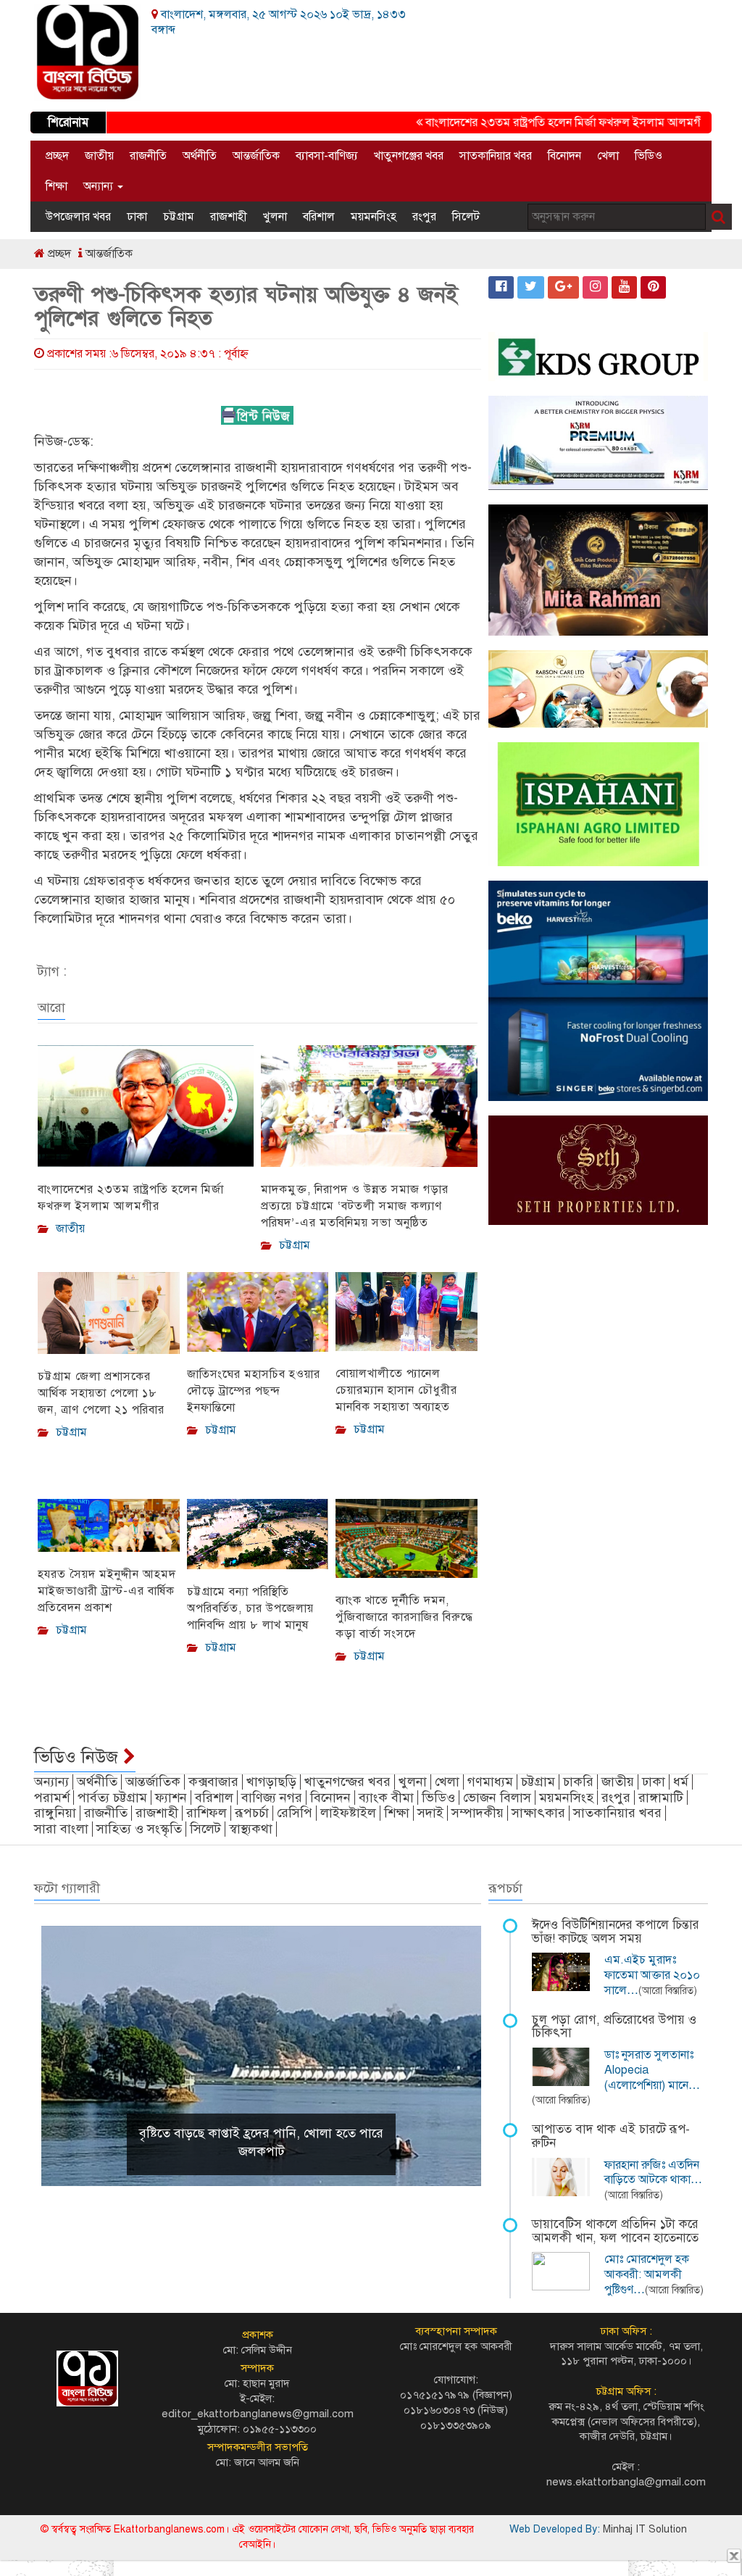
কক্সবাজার (213, 1782)
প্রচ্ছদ (57, 156)
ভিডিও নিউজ (79, 1757)
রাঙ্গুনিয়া (55, 1813)
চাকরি (578, 1782)
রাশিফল (207, 1813)
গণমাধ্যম (490, 1782)
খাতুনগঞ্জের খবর (409, 156)
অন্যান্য (100, 186)
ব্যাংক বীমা (386, 1798)
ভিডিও (649, 156)
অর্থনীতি (200, 156)
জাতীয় (99, 156)
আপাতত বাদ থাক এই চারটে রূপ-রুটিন (611, 2136)
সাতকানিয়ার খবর (496, 156)
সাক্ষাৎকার (538, 1813)
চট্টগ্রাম (179, 217)
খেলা (608, 156)
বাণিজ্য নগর (272, 1798)
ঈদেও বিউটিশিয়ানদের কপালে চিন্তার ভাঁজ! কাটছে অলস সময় (616, 1932)
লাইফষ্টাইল (348, 1813)
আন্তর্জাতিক (256, 156)
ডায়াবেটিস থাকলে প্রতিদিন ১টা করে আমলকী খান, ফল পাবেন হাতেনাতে (615, 2231)
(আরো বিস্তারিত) (668, 1991)
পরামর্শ (52, 1798)
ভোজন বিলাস (497, 1798)
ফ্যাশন (171, 1798)
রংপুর (424, 217)
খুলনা (275, 217)
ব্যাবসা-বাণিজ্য (327, 156)
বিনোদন (564, 156)
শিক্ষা (57, 186)
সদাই (430, 1813)
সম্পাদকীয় (478, 1813)
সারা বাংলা (61, 1829)
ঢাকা (137, 217)
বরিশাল (319, 217)
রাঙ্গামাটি (661, 1798)
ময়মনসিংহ (374, 217)
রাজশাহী (229, 217)
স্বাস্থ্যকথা (251, 1829)
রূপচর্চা (252, 1813)
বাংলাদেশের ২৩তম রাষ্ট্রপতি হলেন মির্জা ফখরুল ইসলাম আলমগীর (537, 122)
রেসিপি (295, 1813)
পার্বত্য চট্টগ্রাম (112, 1798)
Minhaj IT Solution (645, 2529)
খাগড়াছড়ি (271, 1782)
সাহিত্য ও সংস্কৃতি (139, 1829)
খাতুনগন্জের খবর (347, 1782)
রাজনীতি (148, 156)
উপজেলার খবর (78, 217)
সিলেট (466, 217)
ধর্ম (681, 1782)
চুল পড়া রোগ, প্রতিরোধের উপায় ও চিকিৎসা (614, 2027)
